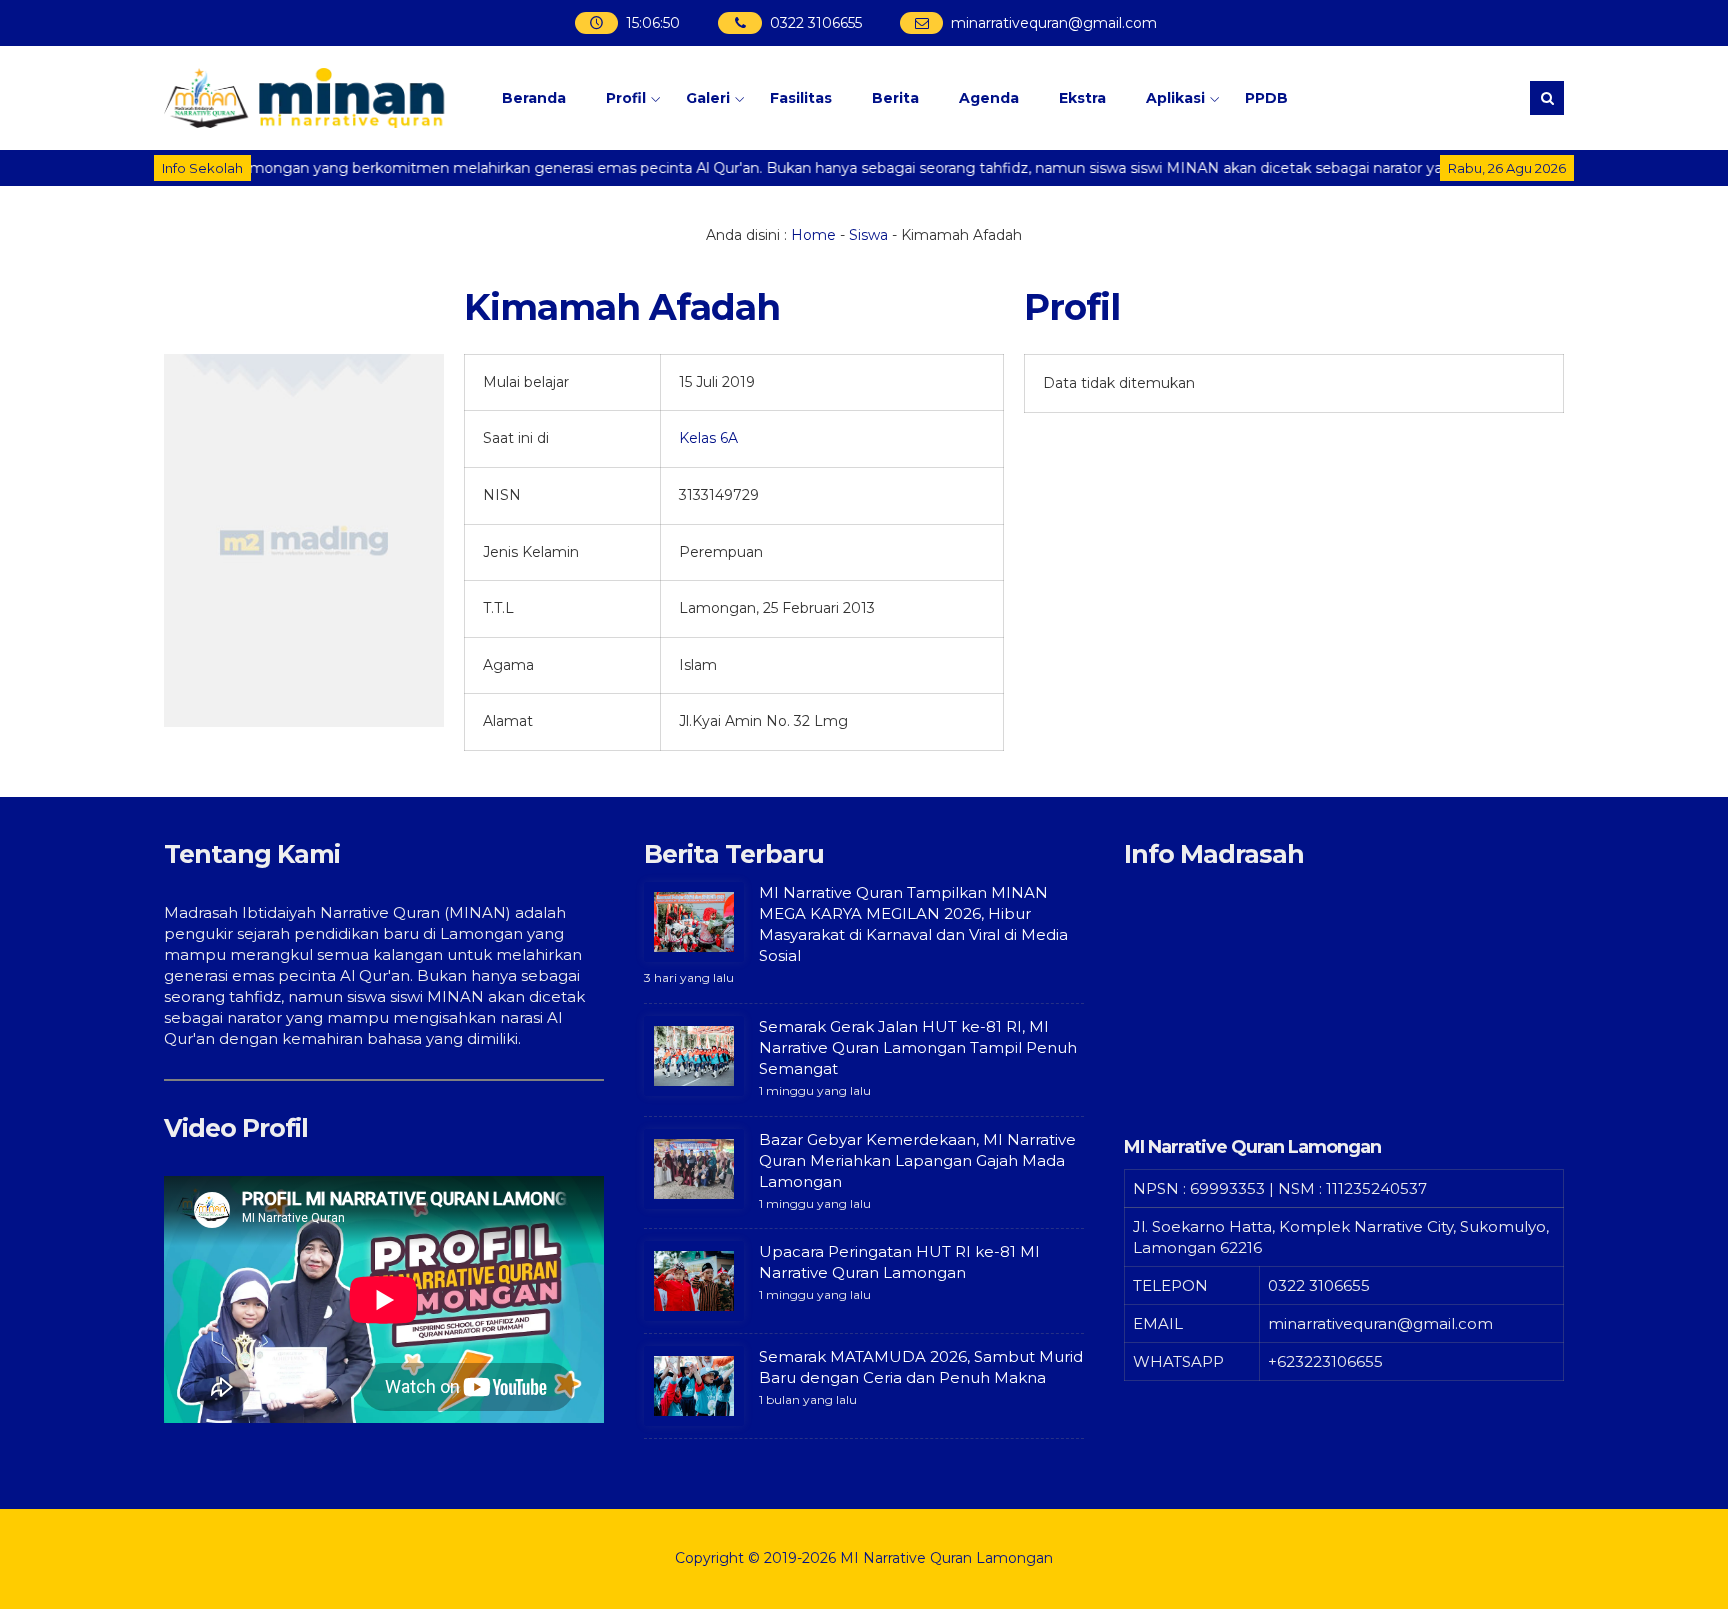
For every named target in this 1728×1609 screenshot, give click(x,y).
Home (813, 235)
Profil (626, 98)
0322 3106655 (814, 23)
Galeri (708, 98)
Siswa (868, 235)
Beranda (534, 98)
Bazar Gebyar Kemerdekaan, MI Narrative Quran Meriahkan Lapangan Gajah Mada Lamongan (917, 1160)
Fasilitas (801, 98)
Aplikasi (1175, 98)
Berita (895, 98)
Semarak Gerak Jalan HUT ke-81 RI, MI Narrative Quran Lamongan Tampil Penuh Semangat (918, 1047)
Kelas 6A (708, 438)
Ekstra (1082, 98)
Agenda (989, 98)
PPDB (1266, 98)
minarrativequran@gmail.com (1052, 23)
